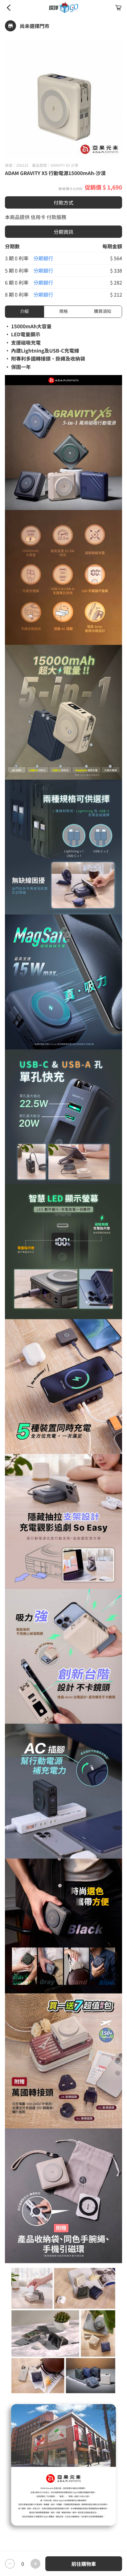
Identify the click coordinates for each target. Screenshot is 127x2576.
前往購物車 (84, 2564)
